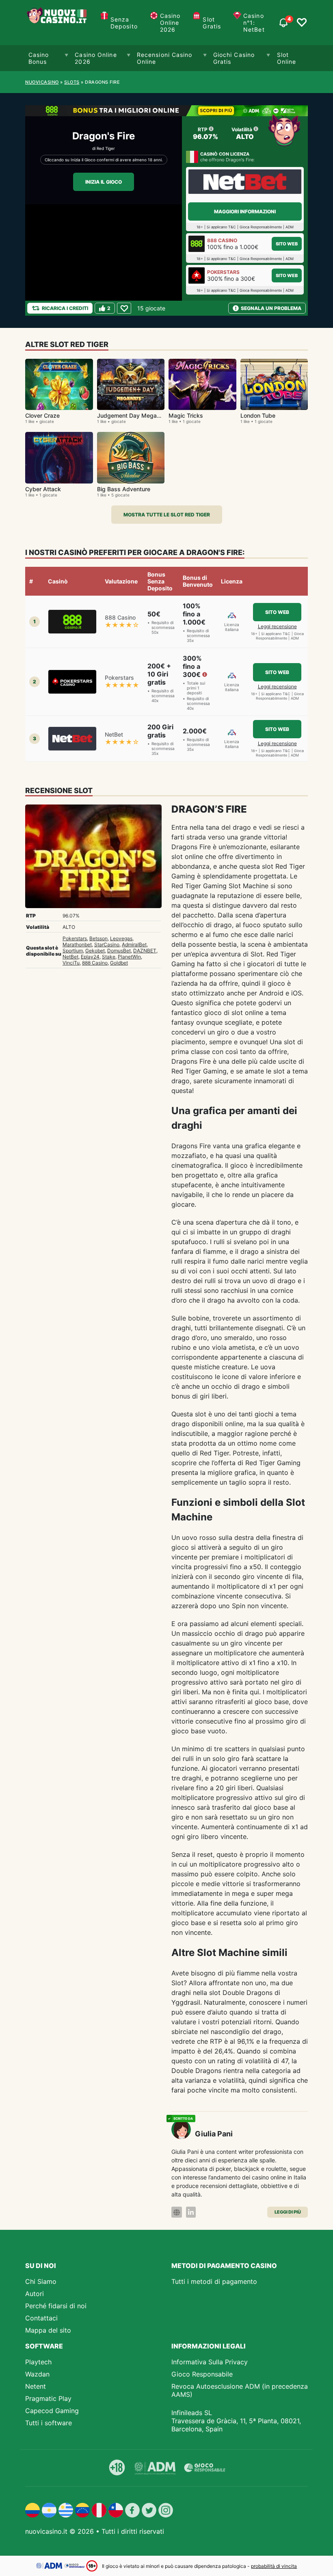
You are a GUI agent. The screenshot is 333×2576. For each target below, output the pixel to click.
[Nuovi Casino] (58, 23)
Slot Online (287, 58)
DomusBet (119, 951)
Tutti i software (49, 2423)
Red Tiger (106, 148)
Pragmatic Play (48, 2398)
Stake (109, 957)
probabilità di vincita (274, 2566)
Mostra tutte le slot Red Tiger (167, 515)
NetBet (70, 957)
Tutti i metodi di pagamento (214, 2281)
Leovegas (121, 938)
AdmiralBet (134, 944)
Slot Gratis (212, 23)
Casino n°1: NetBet (254, 23)
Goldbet (119, 963)
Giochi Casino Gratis (234, 58)
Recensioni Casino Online (165, 58)
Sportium (73, 951)
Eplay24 (90, 957)
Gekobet (95, 951)
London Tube (258, 415)
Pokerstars (75, 938)
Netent (36, 2386)
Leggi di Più (288, 2212)
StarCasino (107, 944)
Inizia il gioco (104, 182)
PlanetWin (129, 957)
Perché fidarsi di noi (56, 2306)
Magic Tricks (186, 415)
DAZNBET (145, 951)
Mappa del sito (48, 2330)
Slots (72, 82)
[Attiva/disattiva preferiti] (302, 23)
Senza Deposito (124, 23)
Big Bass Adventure (124, 489)
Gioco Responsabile (202, 2374)
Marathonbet (77, 944)
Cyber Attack (43, 489)
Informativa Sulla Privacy (210, 2362)
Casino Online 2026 (170, 23)
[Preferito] (124, 308)
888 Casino (95, 963)
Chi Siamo (41, 2281)
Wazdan (37, 2374)
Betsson (98, 938)
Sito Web (287, 244)
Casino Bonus (39, 58)
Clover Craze (42, 415)
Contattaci (41, 2318)
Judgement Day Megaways (134, 415)
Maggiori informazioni (245, 211)
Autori (35, 2294)
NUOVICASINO (42, 82)
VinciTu (71, 963)
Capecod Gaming (52, 2411)
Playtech (38, 2362)
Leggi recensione (277, 626)
